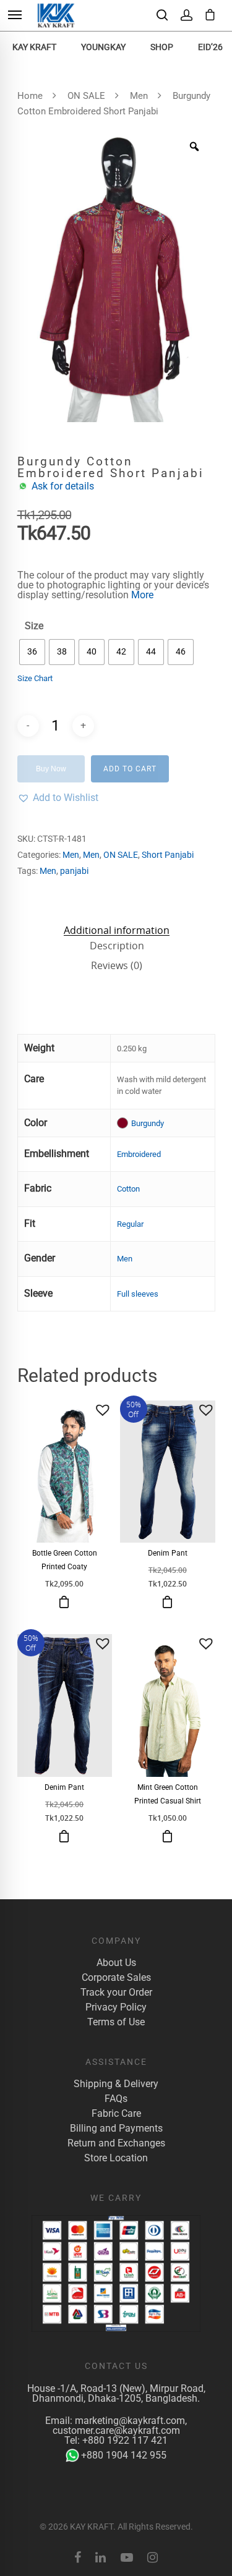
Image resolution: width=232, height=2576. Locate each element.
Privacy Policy (116, 2007)
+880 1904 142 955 (124, 2455)
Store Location (116, 2158)
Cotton (128, 1189)
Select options (64, 1602)
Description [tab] (117, 946)
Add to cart (130, 769)
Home (30, 96)
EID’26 (210, 47)
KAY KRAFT (34, 47)
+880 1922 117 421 (125, 2440)
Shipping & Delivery (116, 2084)
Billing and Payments (116, 2129)
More (142, 595)
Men (139, 96)
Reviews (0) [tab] (117, 965)
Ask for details (63, 486)
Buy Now (51, 769)
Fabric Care (116, 2114)
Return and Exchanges (116, 2143)
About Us (116, 1963)
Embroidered (139, 1154)
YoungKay (103, 47)
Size (34, 626)
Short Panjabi (168, 855)
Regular (130, 1224)
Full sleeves (138, 1294)
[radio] (32, 652)
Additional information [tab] (117, 930)
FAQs (116, 2099)
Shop (162, 47)
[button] (58, 798)
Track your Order (116, 1993)
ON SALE (86, 96)
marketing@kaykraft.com (130, 2421)
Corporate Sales (116, 1978)
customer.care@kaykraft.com (116, 2430)
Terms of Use (116, 2022)
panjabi (74, 871)
